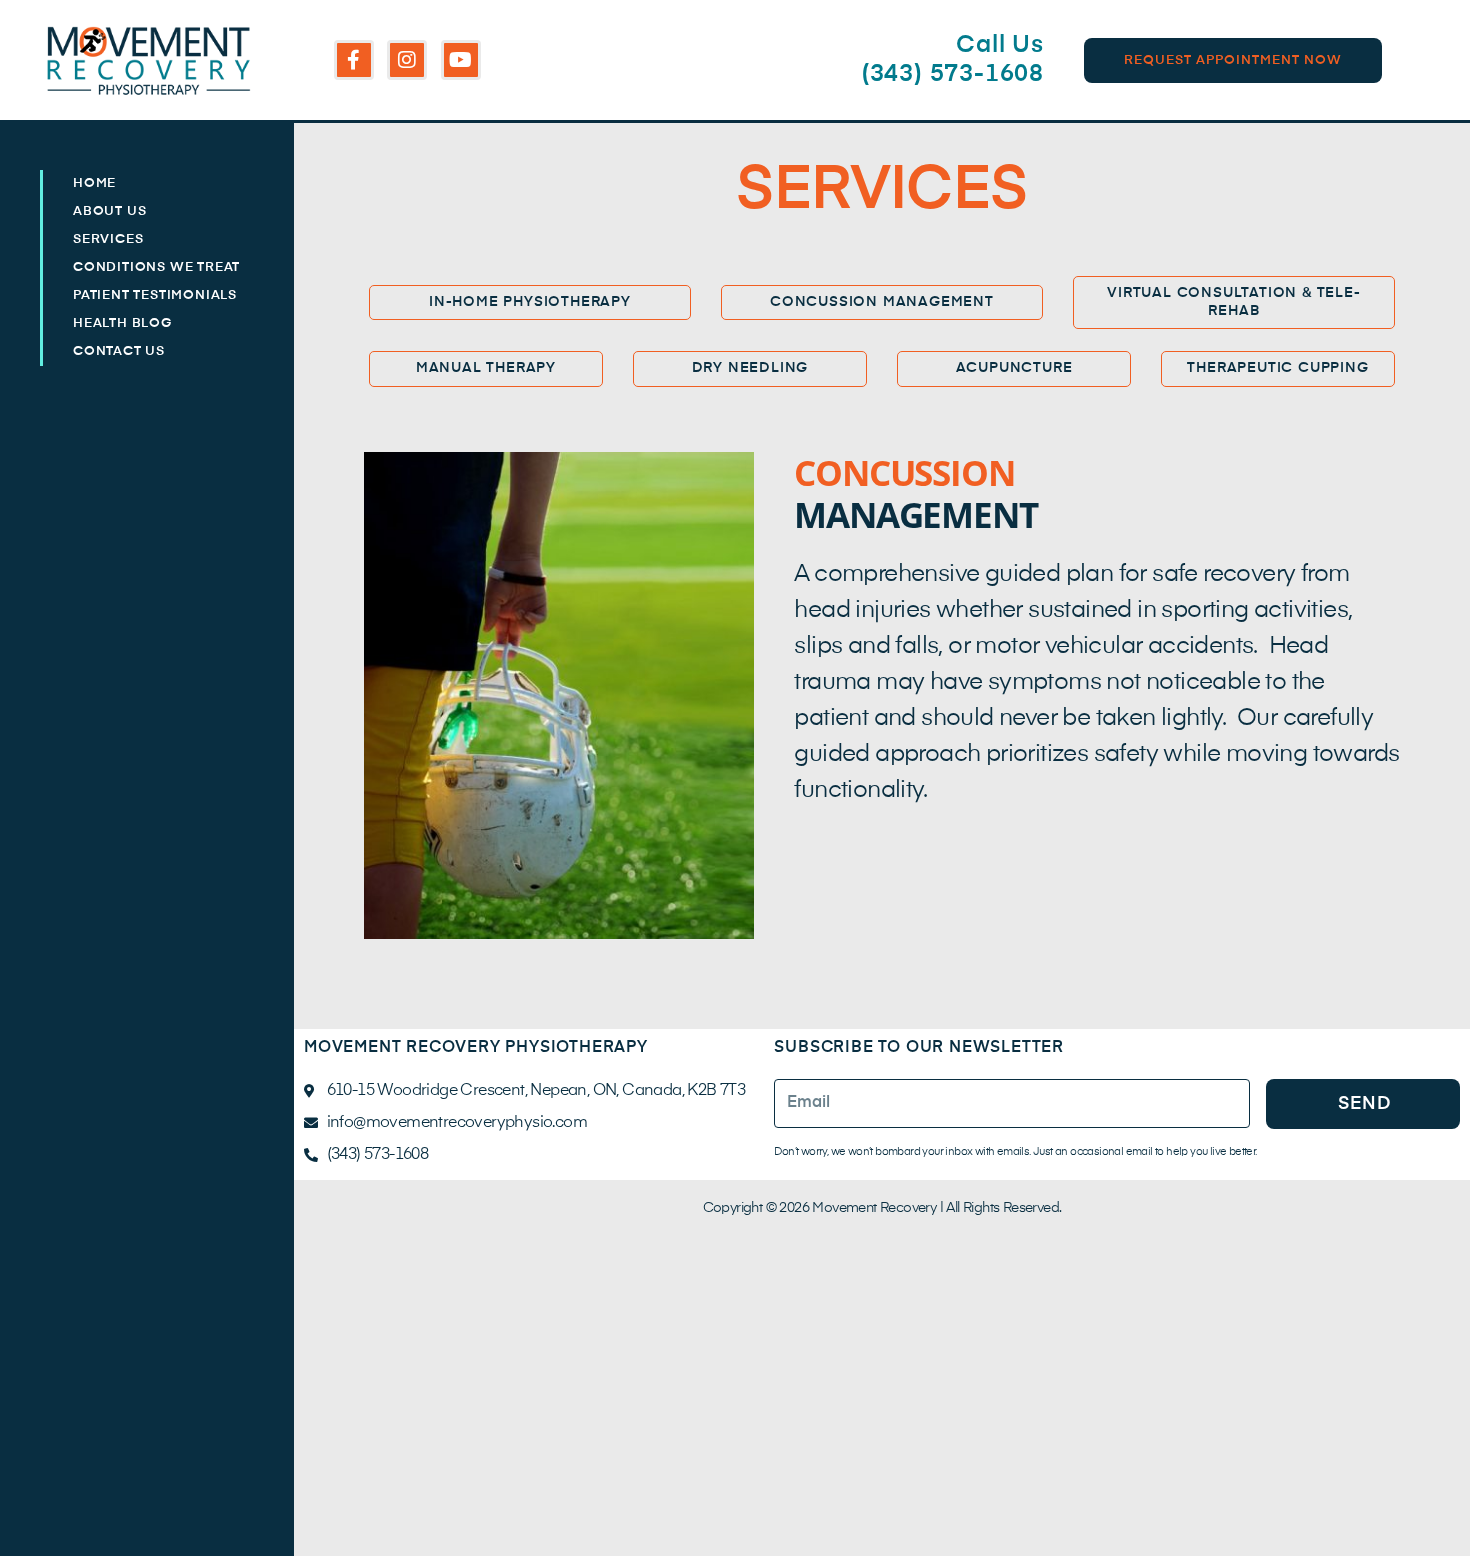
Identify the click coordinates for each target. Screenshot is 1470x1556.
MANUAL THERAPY (486, 368)
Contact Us (119, 351)
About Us (109, 211)
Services (108, 239)
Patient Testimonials (155, 295)
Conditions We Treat (156, 267)
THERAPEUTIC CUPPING (1277, 368)
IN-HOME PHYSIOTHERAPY (530, 302)
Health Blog (122, 323)
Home (94, 183)
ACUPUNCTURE (1014, 368)
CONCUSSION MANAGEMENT (882, 302)
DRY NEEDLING (750, 368)
